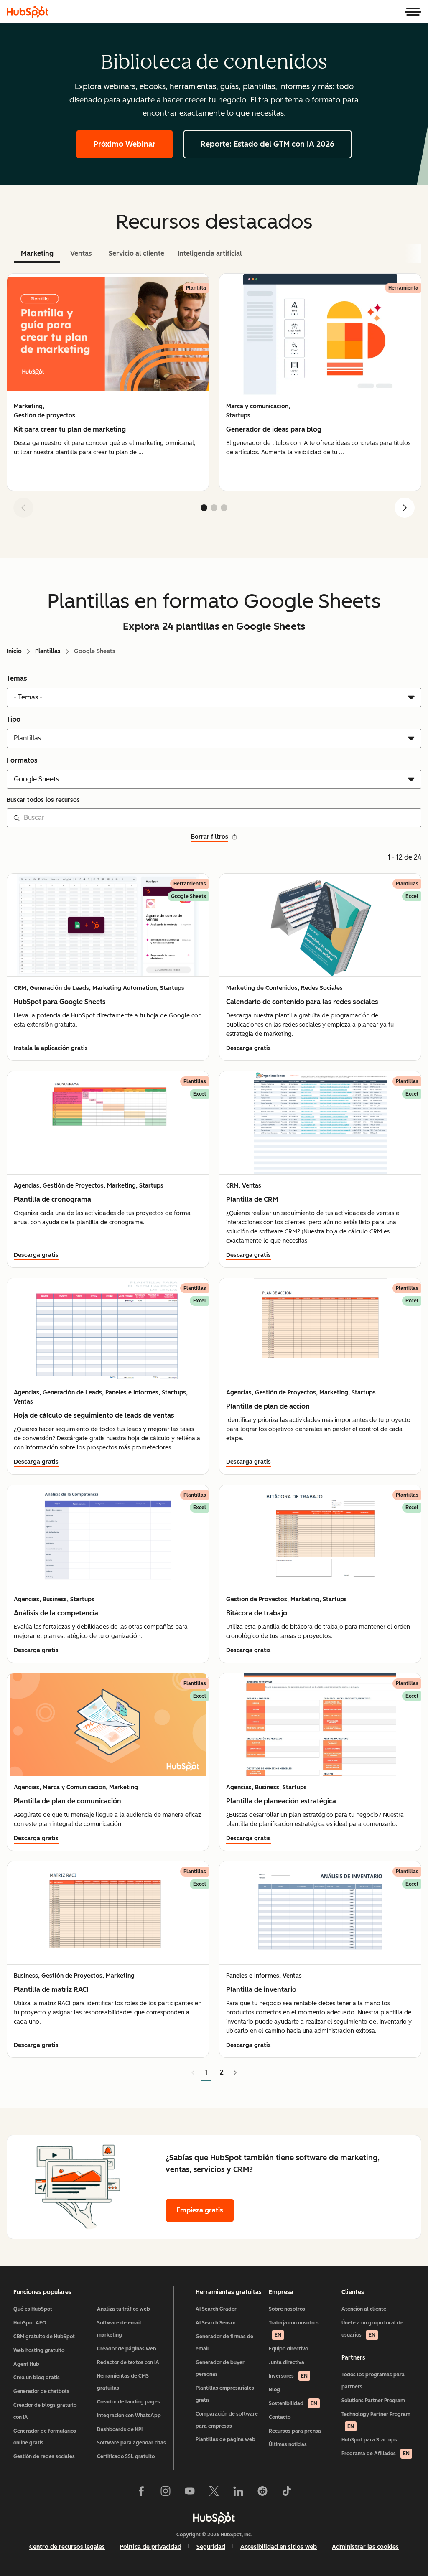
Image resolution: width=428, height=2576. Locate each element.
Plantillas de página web (225, 2439)
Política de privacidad (151, 2547)
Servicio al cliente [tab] (136, 253)
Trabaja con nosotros (294, 2329)
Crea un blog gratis (37, 2378)
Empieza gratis (200, 2210)
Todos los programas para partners (373, 2381)
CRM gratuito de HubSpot (44, 2337)
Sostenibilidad (293, 2403)
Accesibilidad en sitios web (279, 2547)
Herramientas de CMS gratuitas (123, 2382)
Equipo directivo (288, 2349)
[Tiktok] (287, 2493)
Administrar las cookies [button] (365, 2547)
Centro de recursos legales (67, 2547)
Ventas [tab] (81, 253)
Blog (274, 2390)
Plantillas (48, 651)
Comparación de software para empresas (227, 2420)
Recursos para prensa (295, 2431)
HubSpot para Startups (369, 2440)
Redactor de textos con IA (128, 2362)
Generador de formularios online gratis (45, 2437)
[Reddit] (262, 2493)
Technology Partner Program (376, 2420)
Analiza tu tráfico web (124, 2309)
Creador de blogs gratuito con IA (45, 2411)
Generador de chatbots (41, 2391)
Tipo (14, 719)
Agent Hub (26, 2364)
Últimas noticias (288, 2444)
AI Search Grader (216, 2309)
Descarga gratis (248, 1048)
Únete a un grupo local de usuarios (372, 2329)
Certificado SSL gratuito (126, 2456)
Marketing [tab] (37, 253)
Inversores (288, 2376)
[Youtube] (190, 2493)
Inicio (14, 651)
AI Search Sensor (216, 2323)
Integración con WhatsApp (129, 2416)
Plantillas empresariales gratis (225, 2394)
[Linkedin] (238, 2493)
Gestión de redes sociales (44, 2456)
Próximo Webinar (125, 144)
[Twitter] (214, 2493)
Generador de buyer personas (220, 2369)
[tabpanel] (214, 399)
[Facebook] (141, 2493)
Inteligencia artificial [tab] (210, 253)
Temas (17, 678)
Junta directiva (287, 2362)
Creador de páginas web (127, 2349)
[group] (108, 382)
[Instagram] (166, 2493)
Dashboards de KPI (120, 2429)
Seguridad (211, 2547)
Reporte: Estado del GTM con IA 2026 (267, 144)
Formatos (22, 760)
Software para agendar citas (131, 2443)
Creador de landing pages (129, 2402)
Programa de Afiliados (376, 2454)
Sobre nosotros (287, 2309)
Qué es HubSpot (33, 2309)
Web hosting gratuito (39, 2350)
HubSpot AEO (30, 2323)
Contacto (280, 2417)
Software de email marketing (119, 2329)
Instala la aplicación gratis (51, 1048)
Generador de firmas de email (224, 2343)
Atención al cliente (364, 2309)
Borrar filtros (210, 837)
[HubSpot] (28, 12)
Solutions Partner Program (373, 2401)
